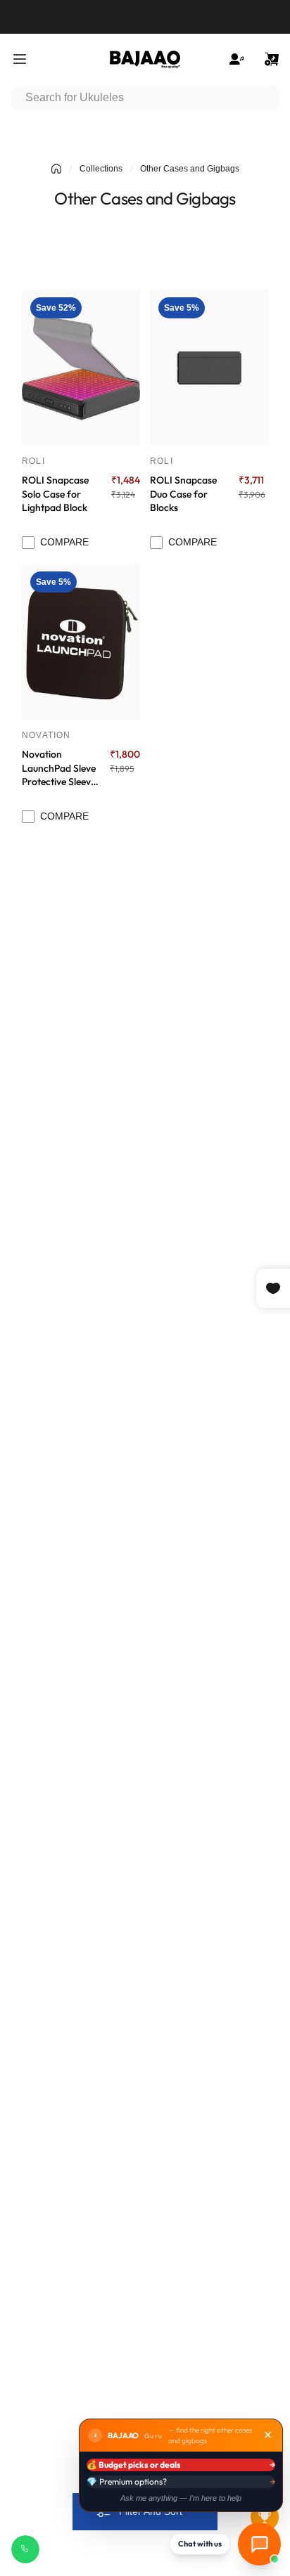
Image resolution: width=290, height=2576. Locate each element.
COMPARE (64, 542)
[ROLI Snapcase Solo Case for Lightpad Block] (81, 367)
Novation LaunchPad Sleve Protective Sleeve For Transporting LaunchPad (59, 768)
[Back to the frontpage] (56, 169)
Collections (101, 169)
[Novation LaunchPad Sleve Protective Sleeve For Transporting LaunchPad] (81, 641)
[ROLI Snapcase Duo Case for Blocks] (209, 367)
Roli (33, 461)
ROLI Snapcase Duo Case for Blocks (183, 494)
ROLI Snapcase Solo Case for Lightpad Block (55, 494)
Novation (46, 735)
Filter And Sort (151, 2511)
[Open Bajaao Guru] (259, 2544)
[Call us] (25, 2549)
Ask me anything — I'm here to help (181, 2498)
